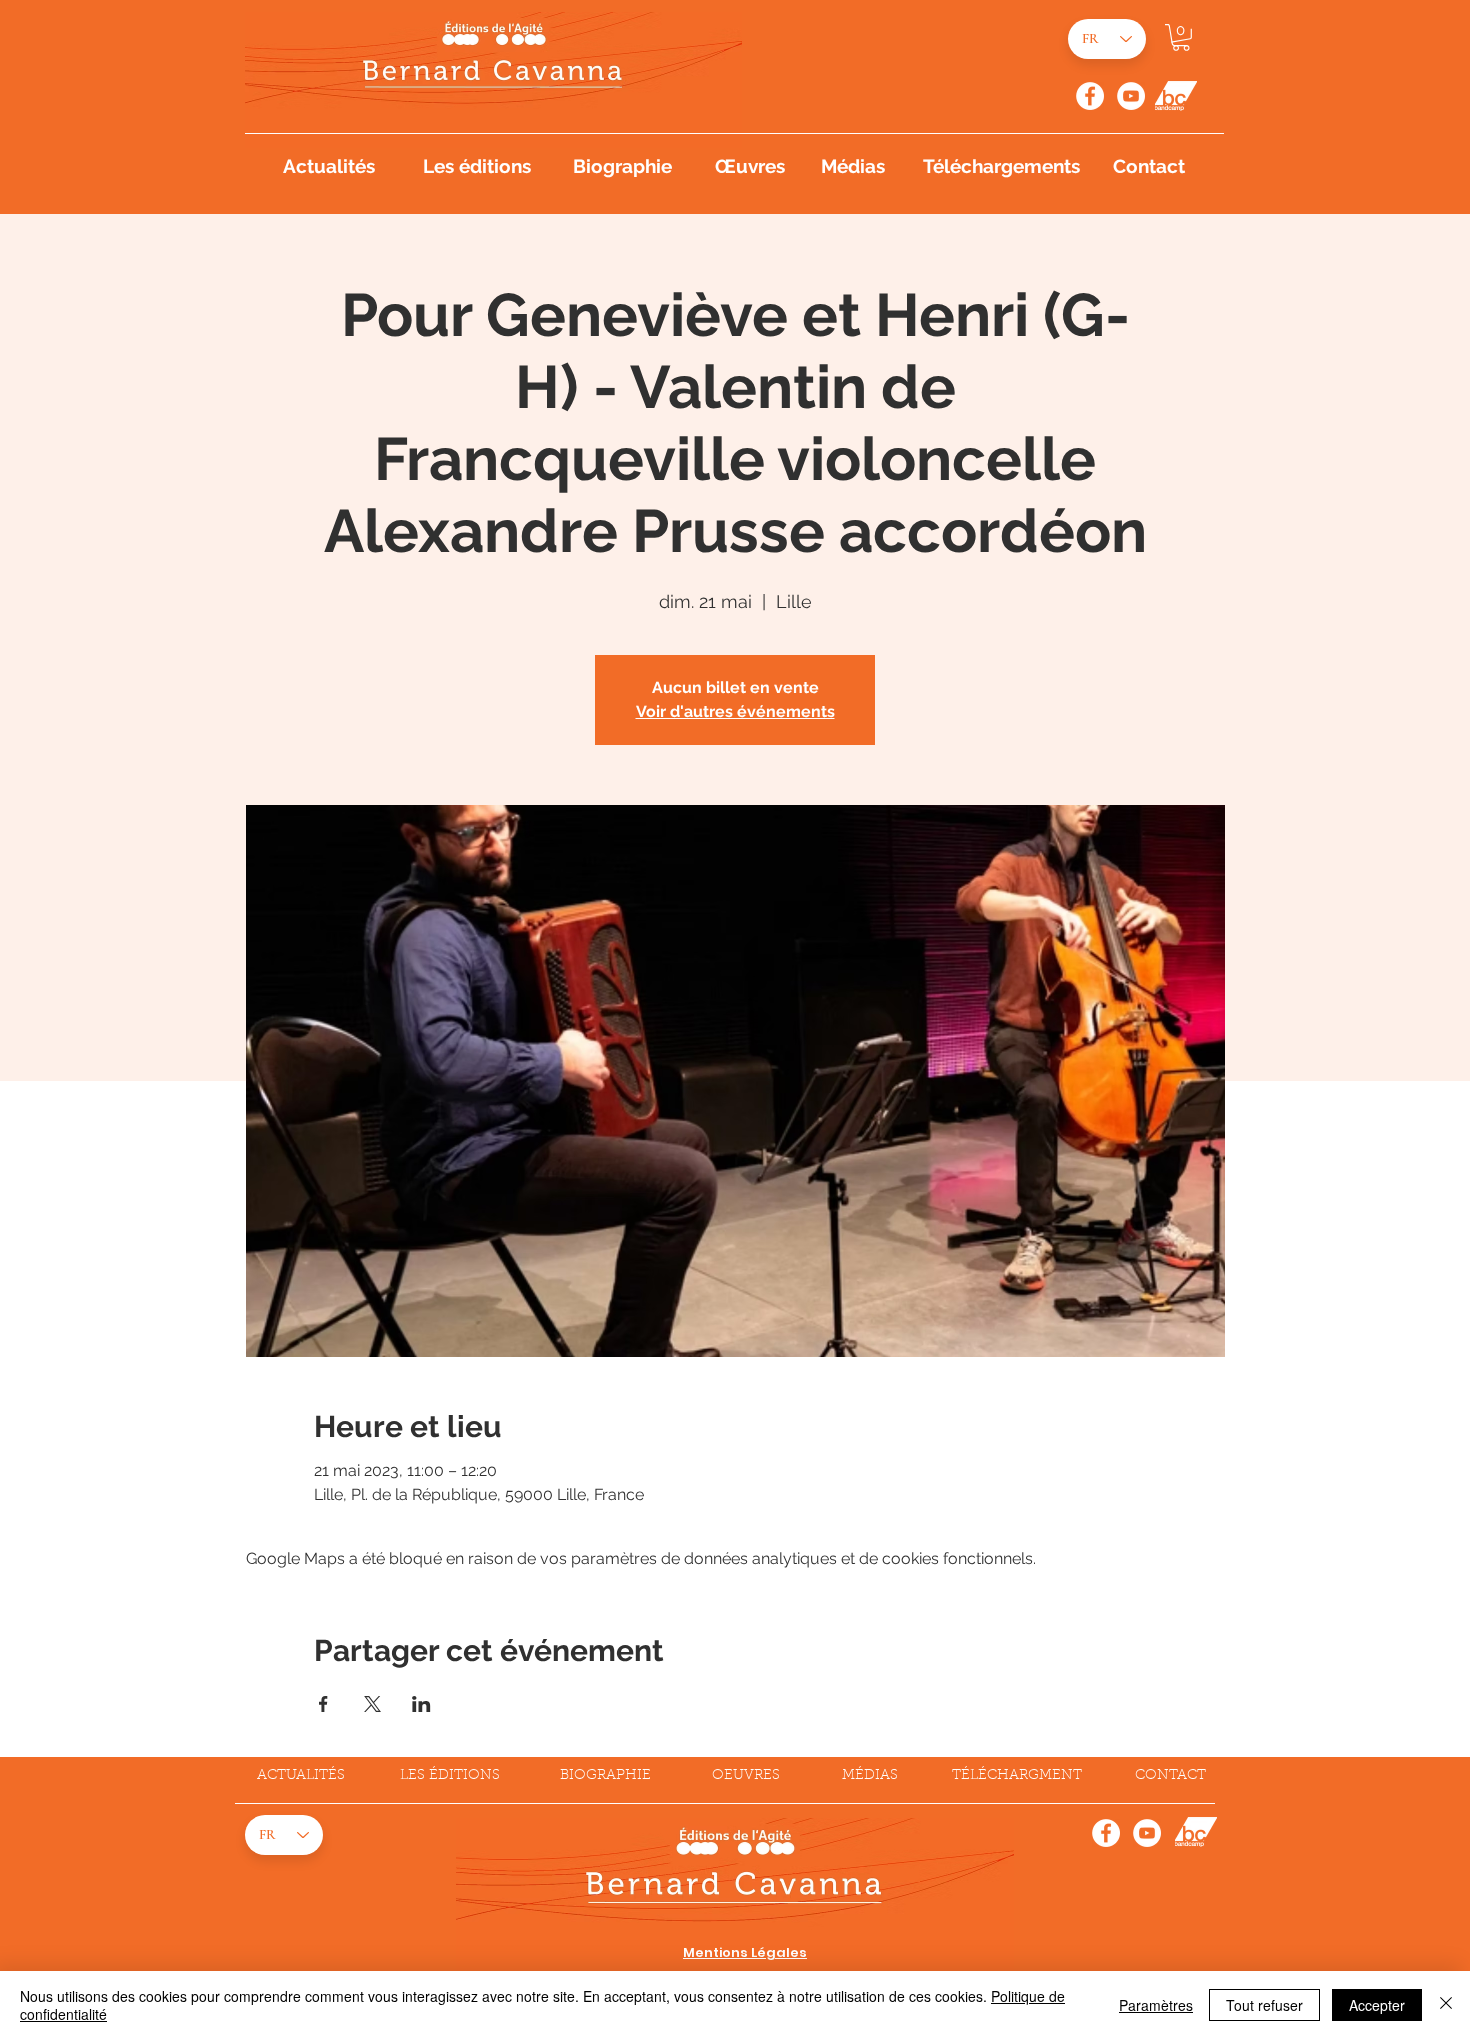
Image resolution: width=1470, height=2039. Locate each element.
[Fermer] (1446, 2005)
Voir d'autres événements (735, 711)
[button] (1181, 37)
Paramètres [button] (1156, 2005)
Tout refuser (1264, 2005)
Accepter (1377, 2005)
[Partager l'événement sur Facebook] (323, 1704)
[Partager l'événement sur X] (372, 1704)
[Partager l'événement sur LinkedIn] (421, 1704)
